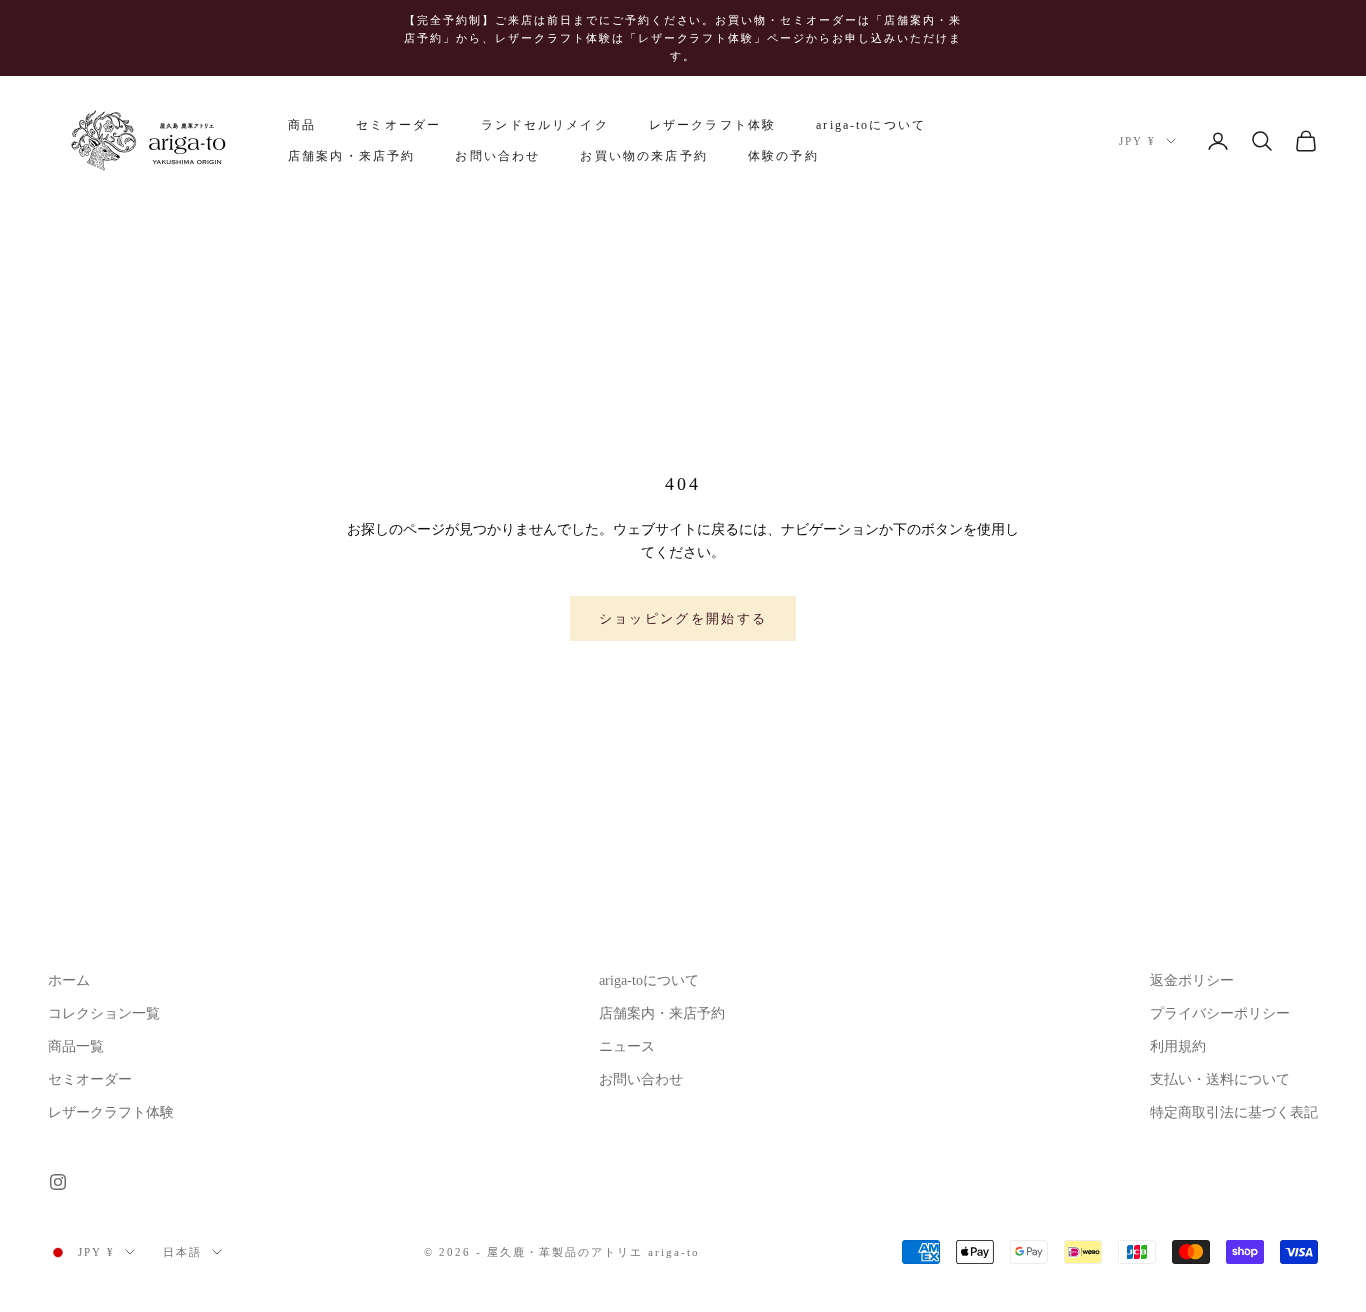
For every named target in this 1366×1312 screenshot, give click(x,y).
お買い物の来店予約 (643, 156)
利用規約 (1178, 1046)
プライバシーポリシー (1220, 1013)
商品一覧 (76, 1046)
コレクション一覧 (104, 1013)
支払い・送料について (1220, 1079)
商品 (302, 126)
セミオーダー (398, 126)
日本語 (182, 1252)
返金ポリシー (1192, 980)
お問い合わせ (497, 156)
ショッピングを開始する (683, 618)
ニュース (627, 1046)
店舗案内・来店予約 (351, 156)
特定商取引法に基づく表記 (1234, 1112)
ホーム (69, 980)
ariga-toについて (871, 126)
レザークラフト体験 (712, 126)
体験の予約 (783, 156)
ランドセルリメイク (544, 126)
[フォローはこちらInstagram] (58, 1182)
